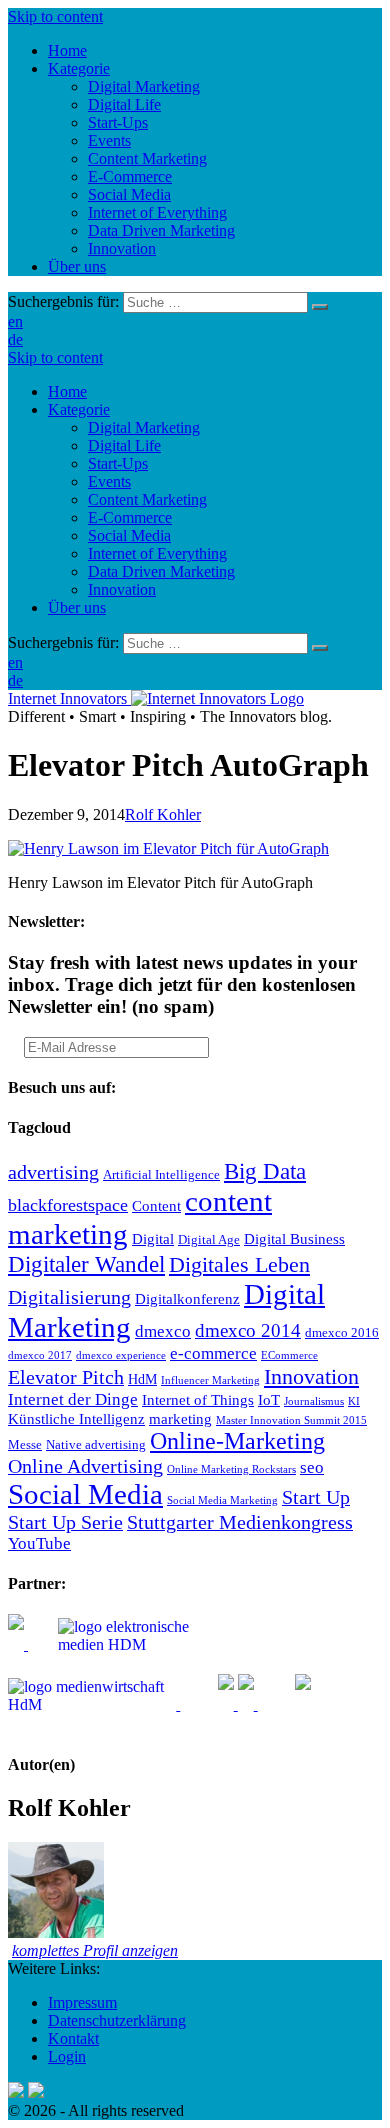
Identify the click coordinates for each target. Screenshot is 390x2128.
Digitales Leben (239, 1265)
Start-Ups (118, 463)
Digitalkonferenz (187, 1298)
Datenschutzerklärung (117, 2020)
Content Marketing (147, 499)
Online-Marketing (237, 1441)
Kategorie (79, 409)
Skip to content (55, 16)
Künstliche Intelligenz (76, 1418)
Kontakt (73, 2038)
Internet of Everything (157, 553)
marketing (180, 1418)
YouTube (39, 1543)
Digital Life (124, 445)
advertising (53, 1172)
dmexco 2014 (248, 1330)
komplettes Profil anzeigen (95, 1950)
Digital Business (294, 1238)
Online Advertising (85, 1466)
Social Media (129, 535)
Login (67, 2056)
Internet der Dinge (73, 1399)
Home (67, 391)
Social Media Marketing (222, 1500)
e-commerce (213, 1353)
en (15, 321)
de (15, 339)
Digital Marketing (144, 427)
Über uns (77, 607)
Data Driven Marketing (161, 571)
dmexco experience (121, 1355)
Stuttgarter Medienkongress (240, 1522)
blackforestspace (68, 1205)
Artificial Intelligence (161, 1175)
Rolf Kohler (163, 814)
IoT (269, 1399)
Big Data (265, 1171)
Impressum (82, 2002)
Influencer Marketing (210, 1380)
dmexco (163, 1331)
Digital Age (209, 1240)
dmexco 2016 (342, 1333)
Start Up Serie (65, 1522)
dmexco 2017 (40, 1355)
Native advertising (96, 1445)
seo (312, 1467)
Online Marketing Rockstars (231, 1469)
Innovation (122, 589)
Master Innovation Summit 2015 (291, 1420)
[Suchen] (320, 307)
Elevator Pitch (66, 1377)
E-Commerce (130, 517)
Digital (153, 1238)
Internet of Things (198, 1399)
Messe (25, 1445)
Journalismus (314, 1401)
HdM (142, 1379)
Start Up (316, 1497)
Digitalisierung (69, 1297)
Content (156, 1205)
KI (354, 1401)
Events (109, 481)
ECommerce (289, 1355)
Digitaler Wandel (86, 1264)
